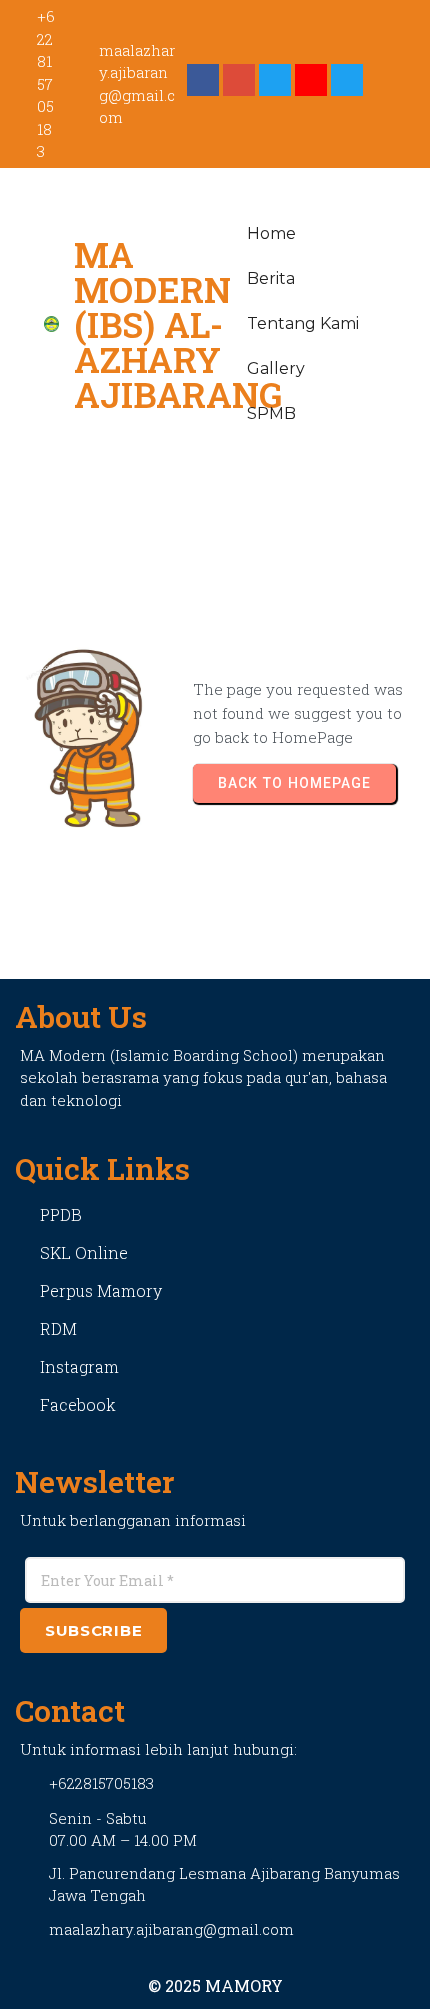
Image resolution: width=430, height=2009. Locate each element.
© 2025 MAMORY (215, 1985)
